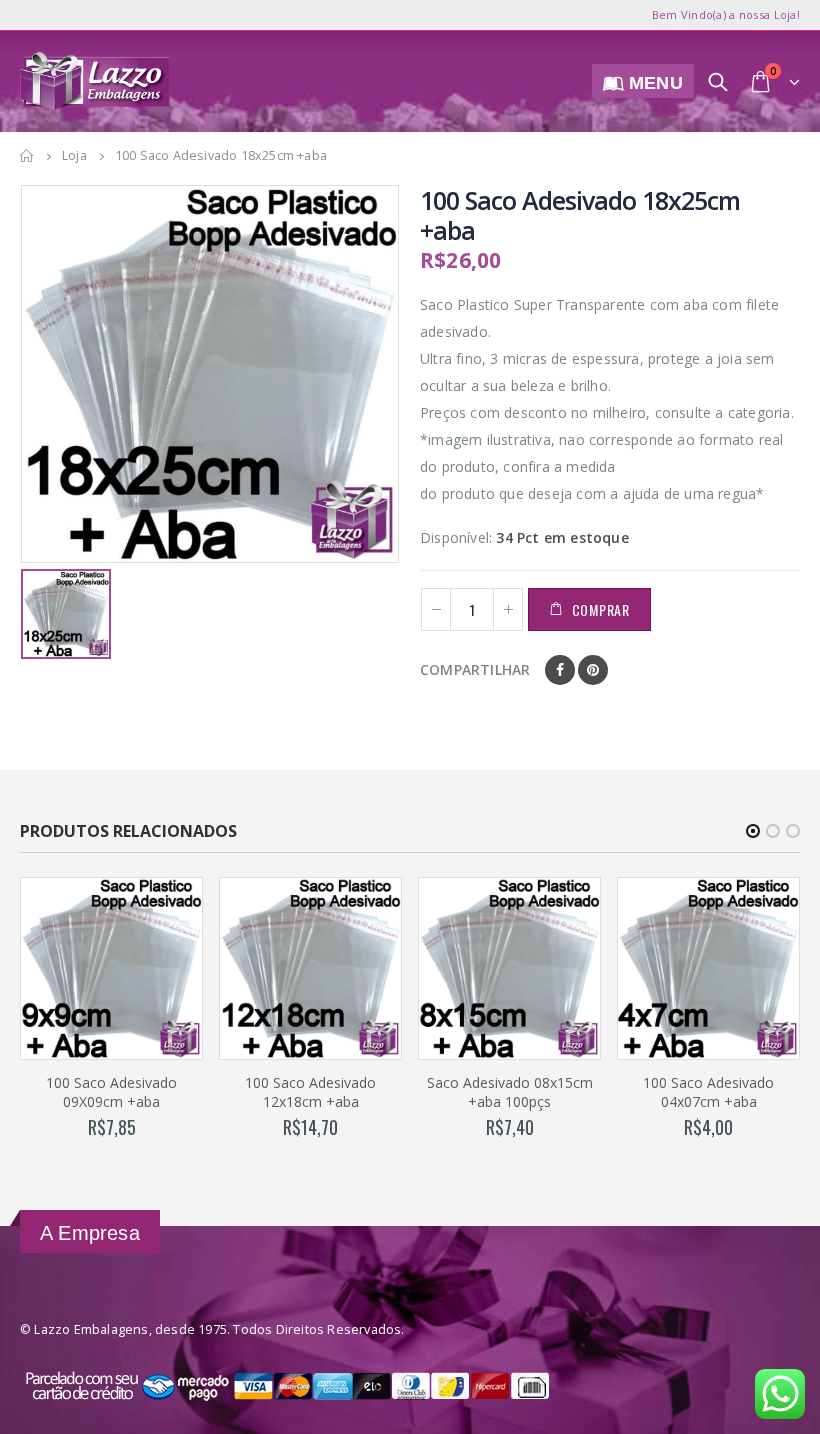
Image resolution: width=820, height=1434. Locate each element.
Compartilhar (475, 669)
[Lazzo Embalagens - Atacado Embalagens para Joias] (95, 81)
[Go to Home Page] (27, 156)
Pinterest (593, 670)
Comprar (601, 609)
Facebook (560, 670)
